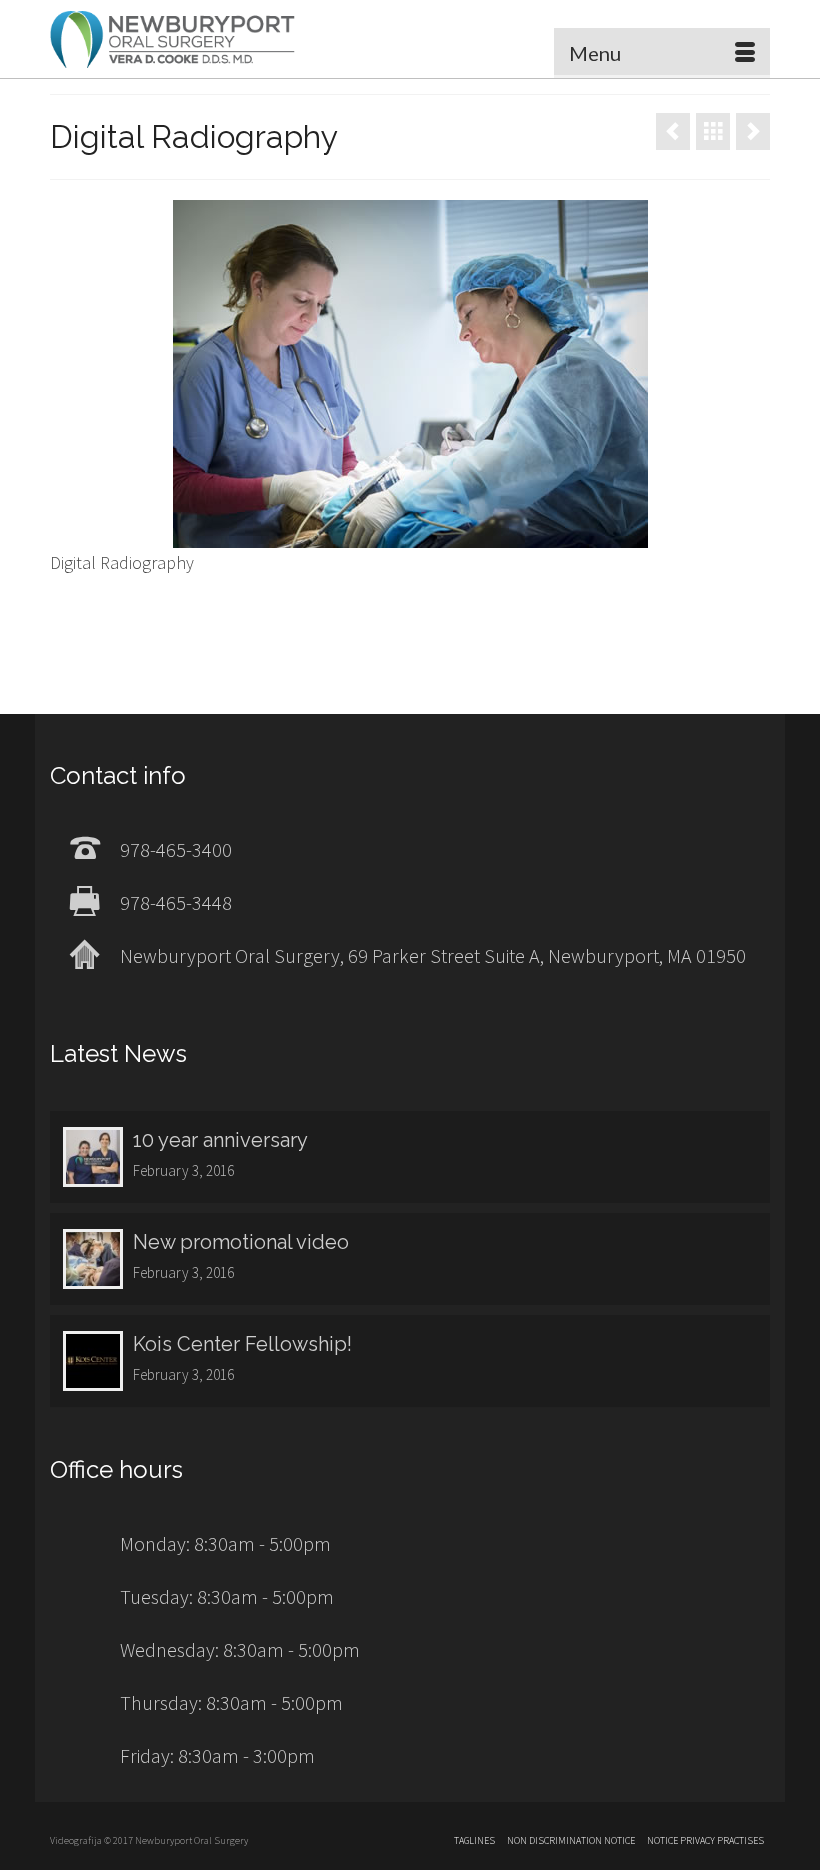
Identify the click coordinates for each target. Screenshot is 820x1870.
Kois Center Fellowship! (242, 1344)
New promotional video (241, 1242)
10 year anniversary (220, 1140)
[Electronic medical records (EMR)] (753, 131)
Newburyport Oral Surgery (172, 39)
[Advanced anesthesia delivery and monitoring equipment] (673, 131)
